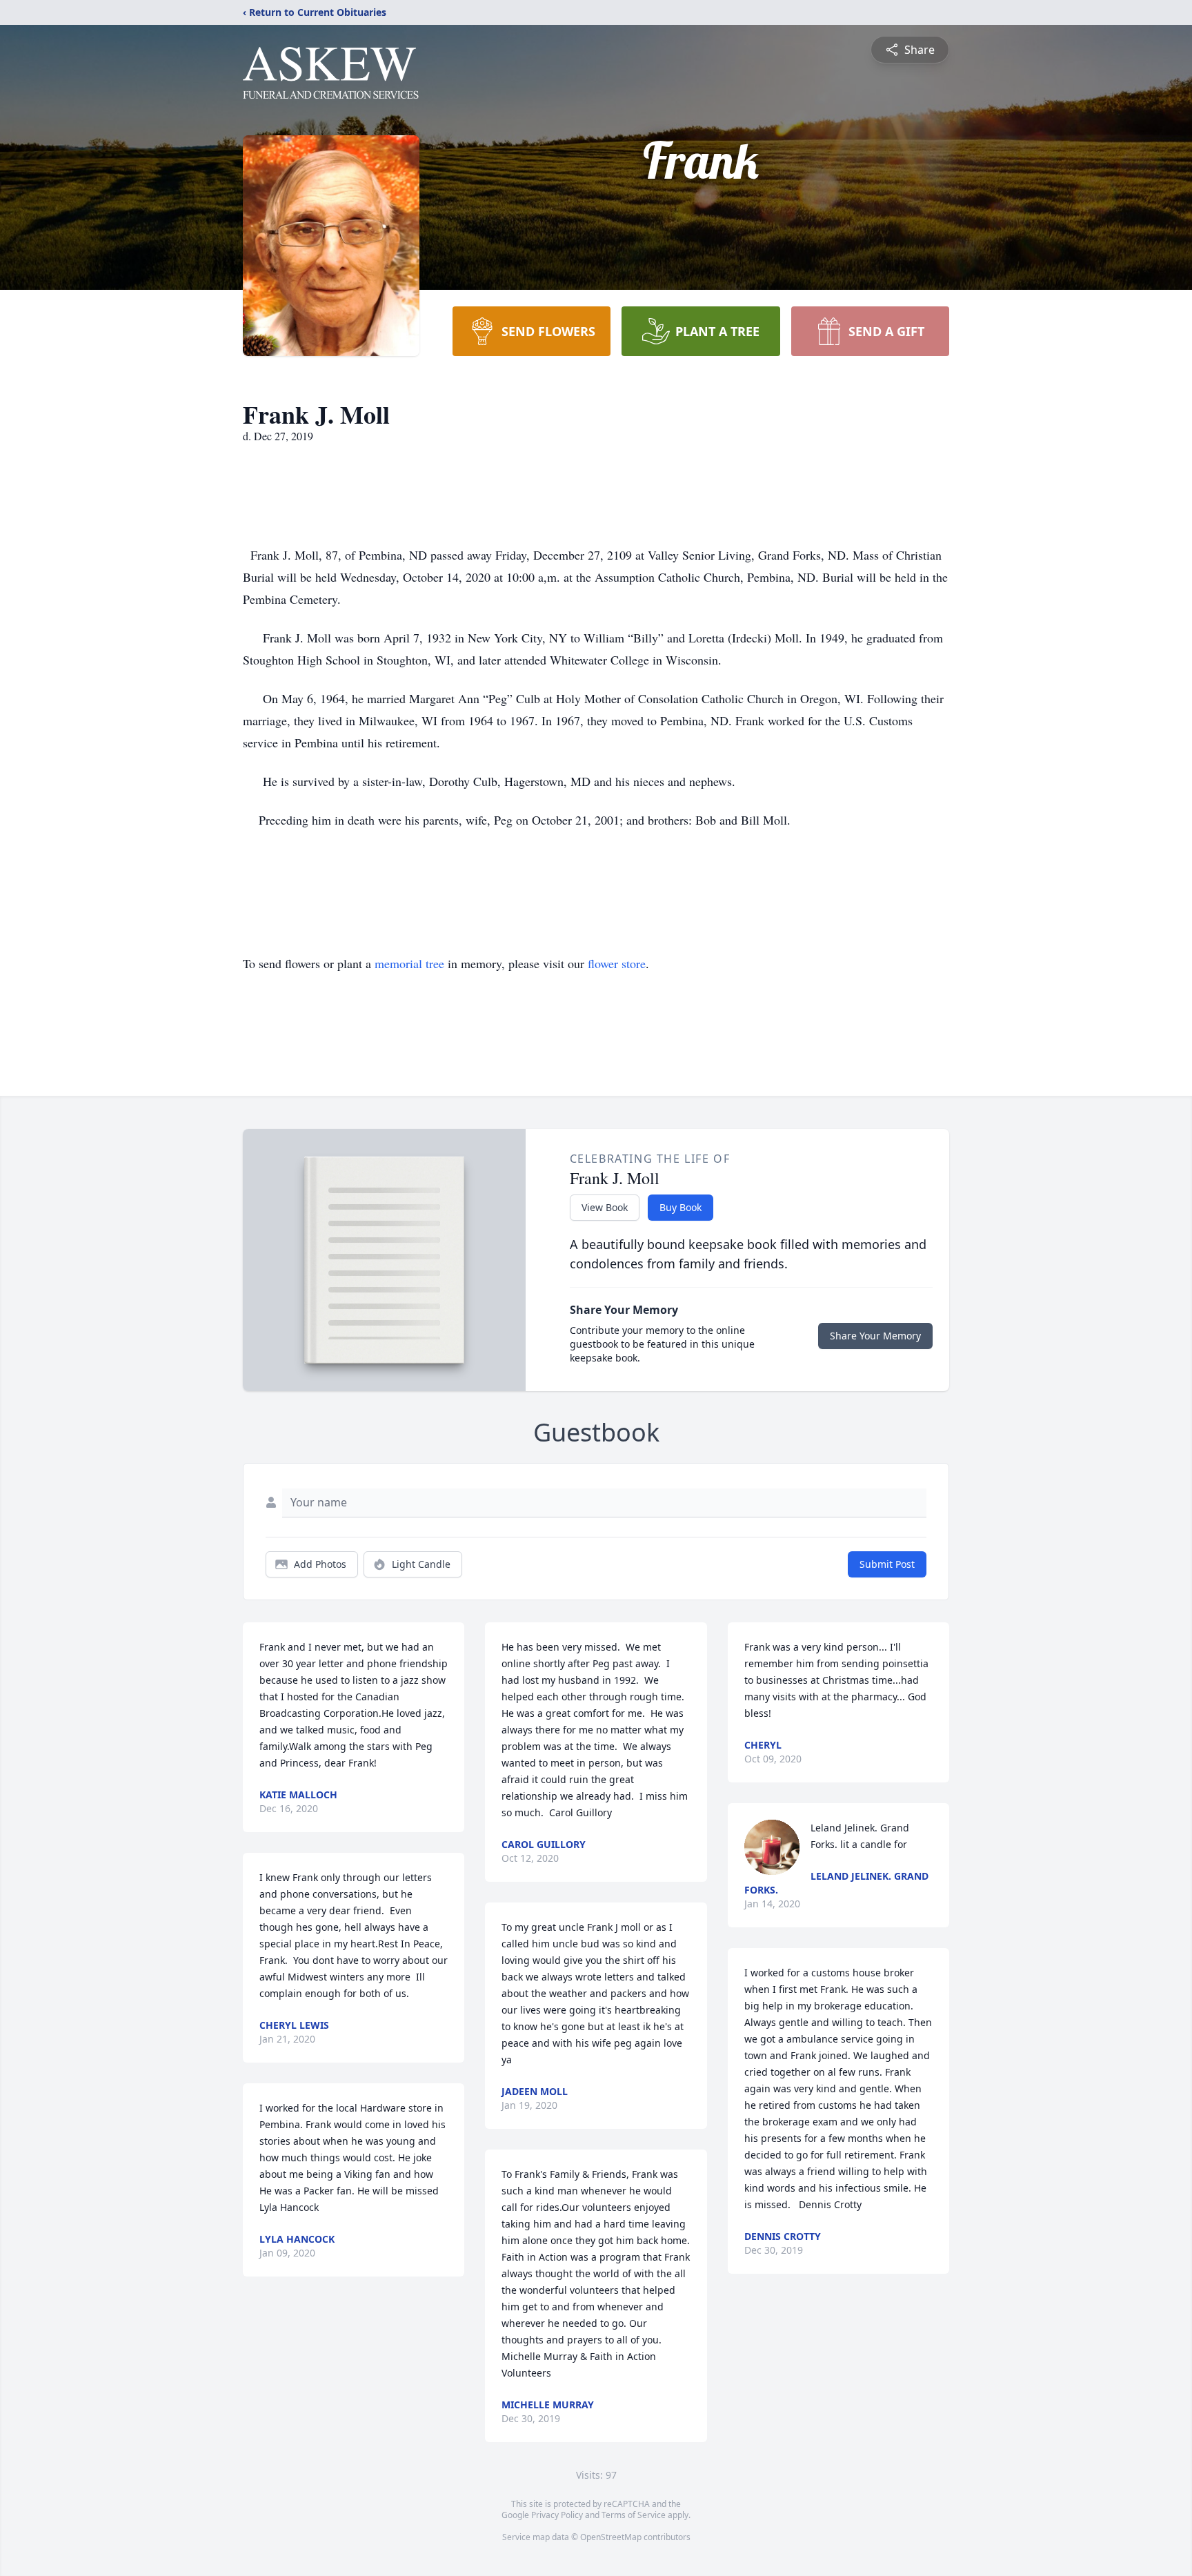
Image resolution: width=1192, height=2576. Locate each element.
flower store (617, 963)
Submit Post (887, 1564)
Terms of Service (634, 2515)
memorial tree (409, 963)
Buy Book (681, 1207)
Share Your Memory (875, 1336)
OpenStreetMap (611, 2537)
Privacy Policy (557, 2515)
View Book (605, 1207)
